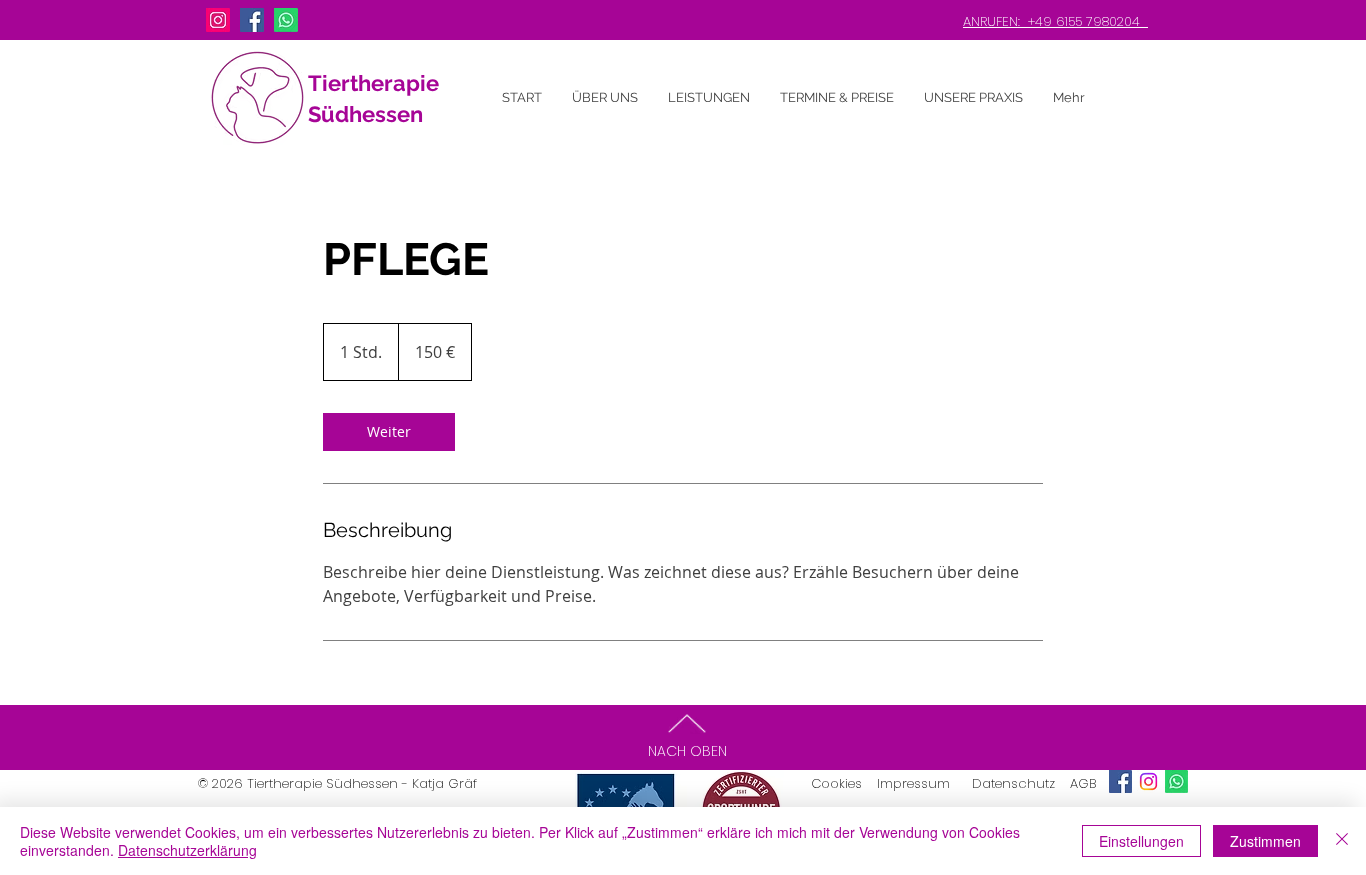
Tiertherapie (373, 83)
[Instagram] (218, 20)
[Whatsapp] (286, 20)
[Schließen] (1342, 841)
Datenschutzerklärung (187, 850)
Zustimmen (1265, 841)
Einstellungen (1141, 841)
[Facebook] (252, 20)
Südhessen (365, 114)
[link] (389, 432)
